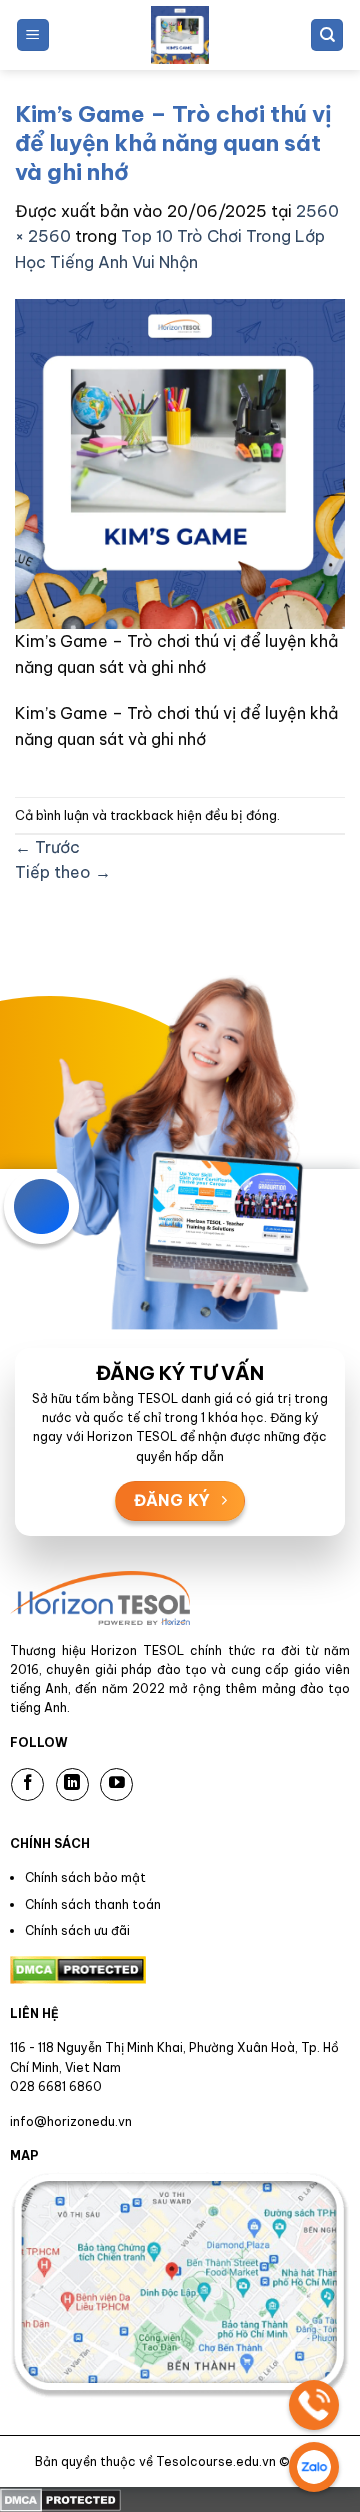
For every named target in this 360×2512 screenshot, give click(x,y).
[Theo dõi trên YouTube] (116, 1784)
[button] (33, 35)
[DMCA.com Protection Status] (60, 2499)
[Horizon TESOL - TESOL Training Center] (180, 35)
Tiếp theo (63, 872)
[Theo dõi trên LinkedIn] (72, 1784)
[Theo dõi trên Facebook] (27, 1784)
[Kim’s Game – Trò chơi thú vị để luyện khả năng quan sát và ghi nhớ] (180, 463)
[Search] (327, 35)
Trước (47, 847)
